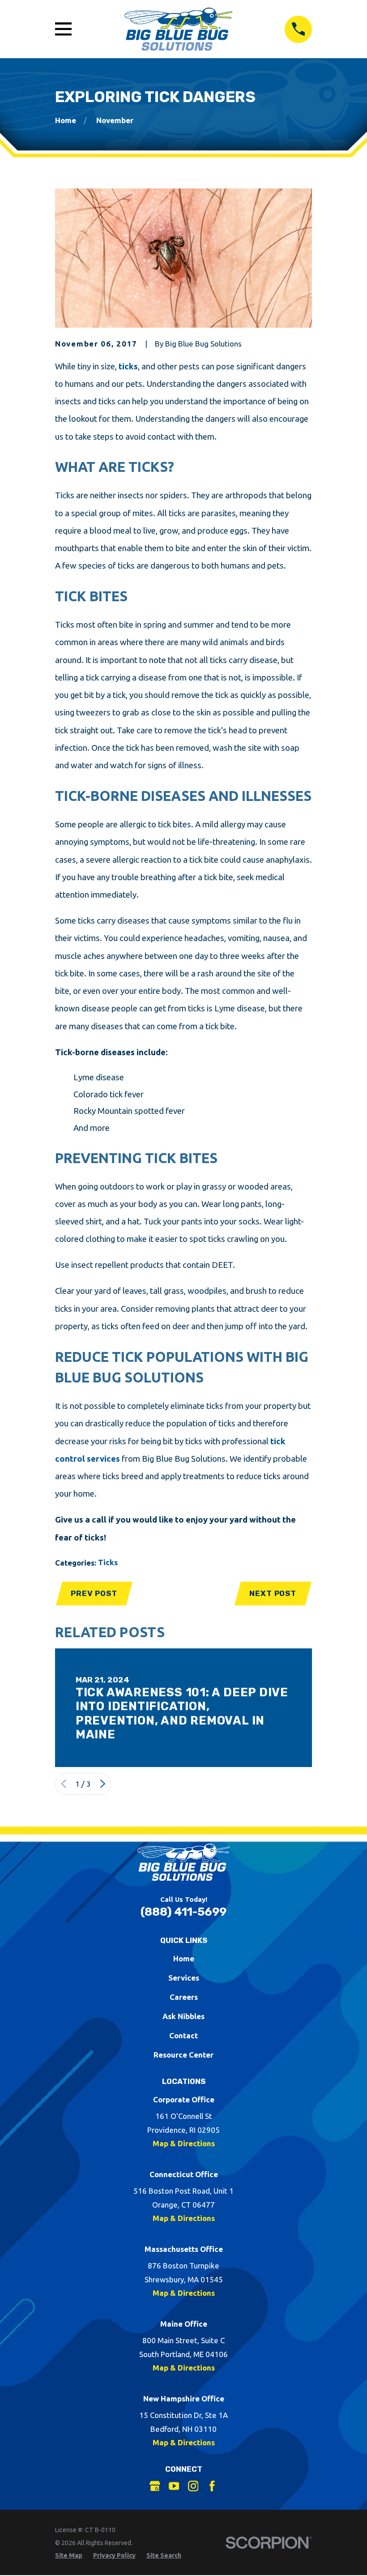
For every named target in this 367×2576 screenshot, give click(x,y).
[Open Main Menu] (63, 29)
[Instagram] (193, 2486)
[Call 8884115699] (298, 29)
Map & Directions (184, 2143)
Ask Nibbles (183, 2016)
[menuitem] (69, 2556)
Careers (184, 1997)
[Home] (178, 29)
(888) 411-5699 (183, 1912)
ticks (128, 366)
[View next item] (103, 1784)
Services (184, 1978)
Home (184, 1958)
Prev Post (94, 1593)
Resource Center (183, 2055)
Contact (183, 2035)
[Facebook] (212, 2486)
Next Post (273, 1593)
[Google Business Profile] (155, 2486)
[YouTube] (174, 2486)
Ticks (108, 1562)
